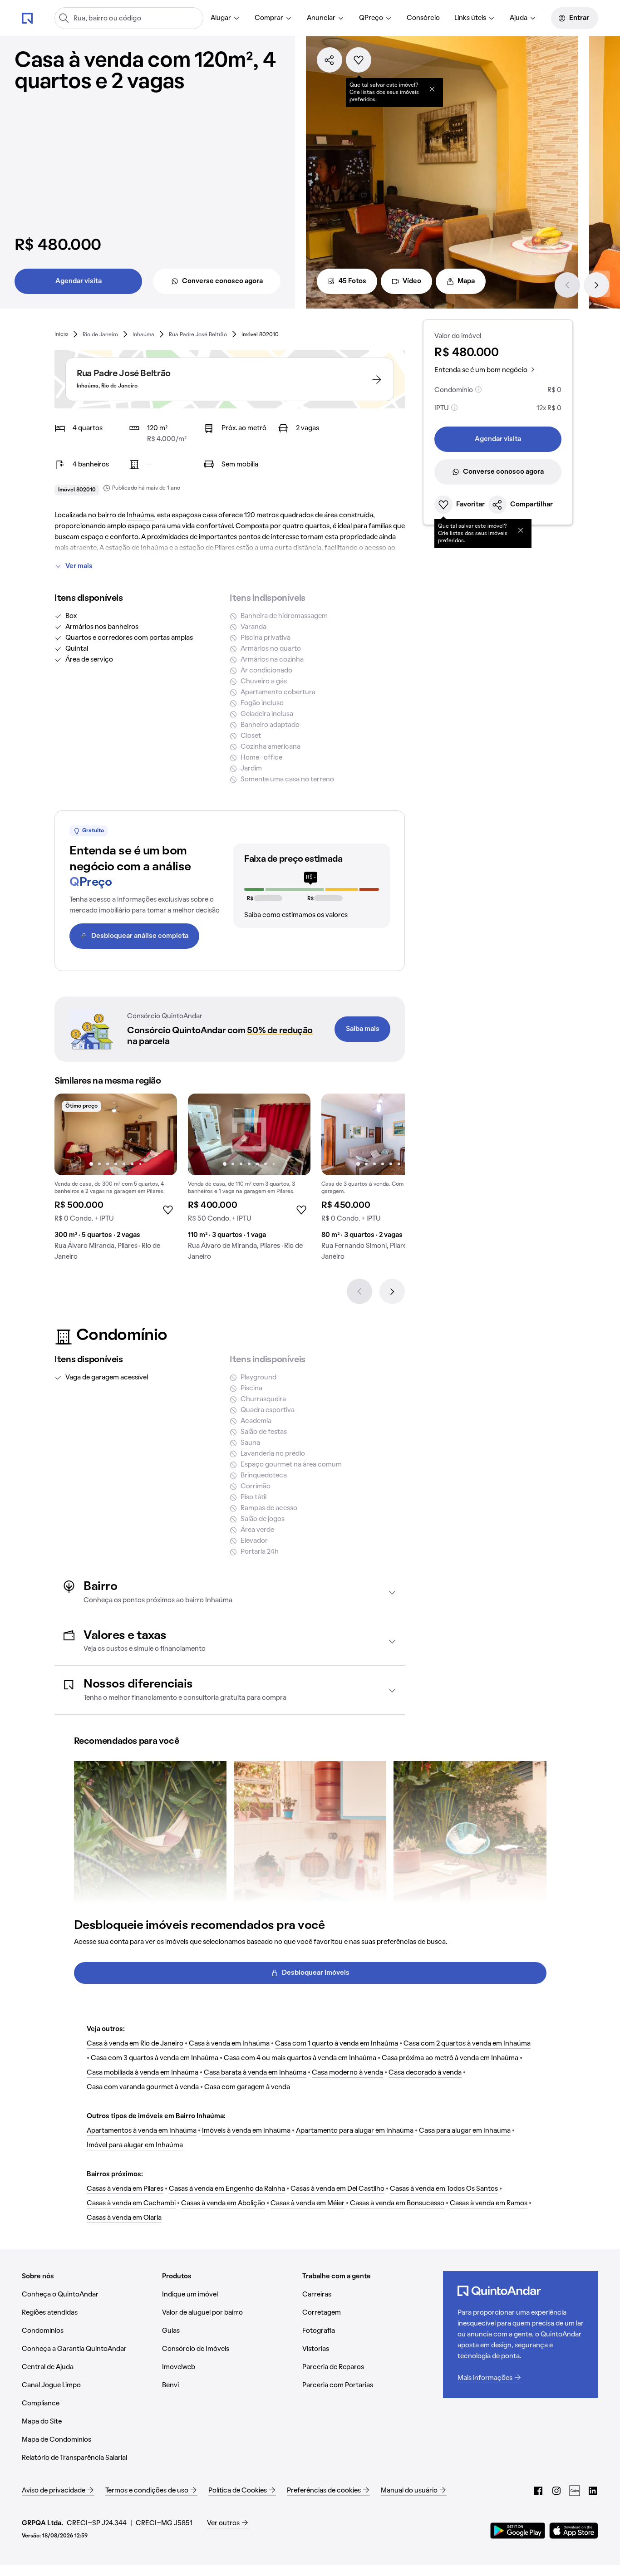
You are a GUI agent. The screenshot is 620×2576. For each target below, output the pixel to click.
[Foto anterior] (71, 1134)
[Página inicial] (27, 18)
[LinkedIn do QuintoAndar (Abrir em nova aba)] (593, 2491)
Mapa (466, 281)
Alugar (221, 18)
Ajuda (519, 18)
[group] (116, 1181)
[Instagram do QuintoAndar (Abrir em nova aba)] (556, 2491)
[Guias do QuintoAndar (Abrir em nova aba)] (575, 2491)
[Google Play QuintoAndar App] (518, 2531)
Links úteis (470, 18)
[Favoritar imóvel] (359, 60)
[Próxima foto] (161, 1134)
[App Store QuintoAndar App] (574, 2531)
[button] (230, 1592)
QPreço (371, 18)
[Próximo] (596, 285)
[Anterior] (567, 285)
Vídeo (412, 281)
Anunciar (321, 18)
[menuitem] (225, 18)
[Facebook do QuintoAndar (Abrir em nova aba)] (538, 2491)
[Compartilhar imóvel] (330, 60)
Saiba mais (363, 1029)
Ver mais (79, 566)
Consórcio (423, 18)
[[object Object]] (432, 89)
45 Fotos (352, 281)
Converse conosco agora (222, 281)
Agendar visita (79, 281)
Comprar (269, 18)
